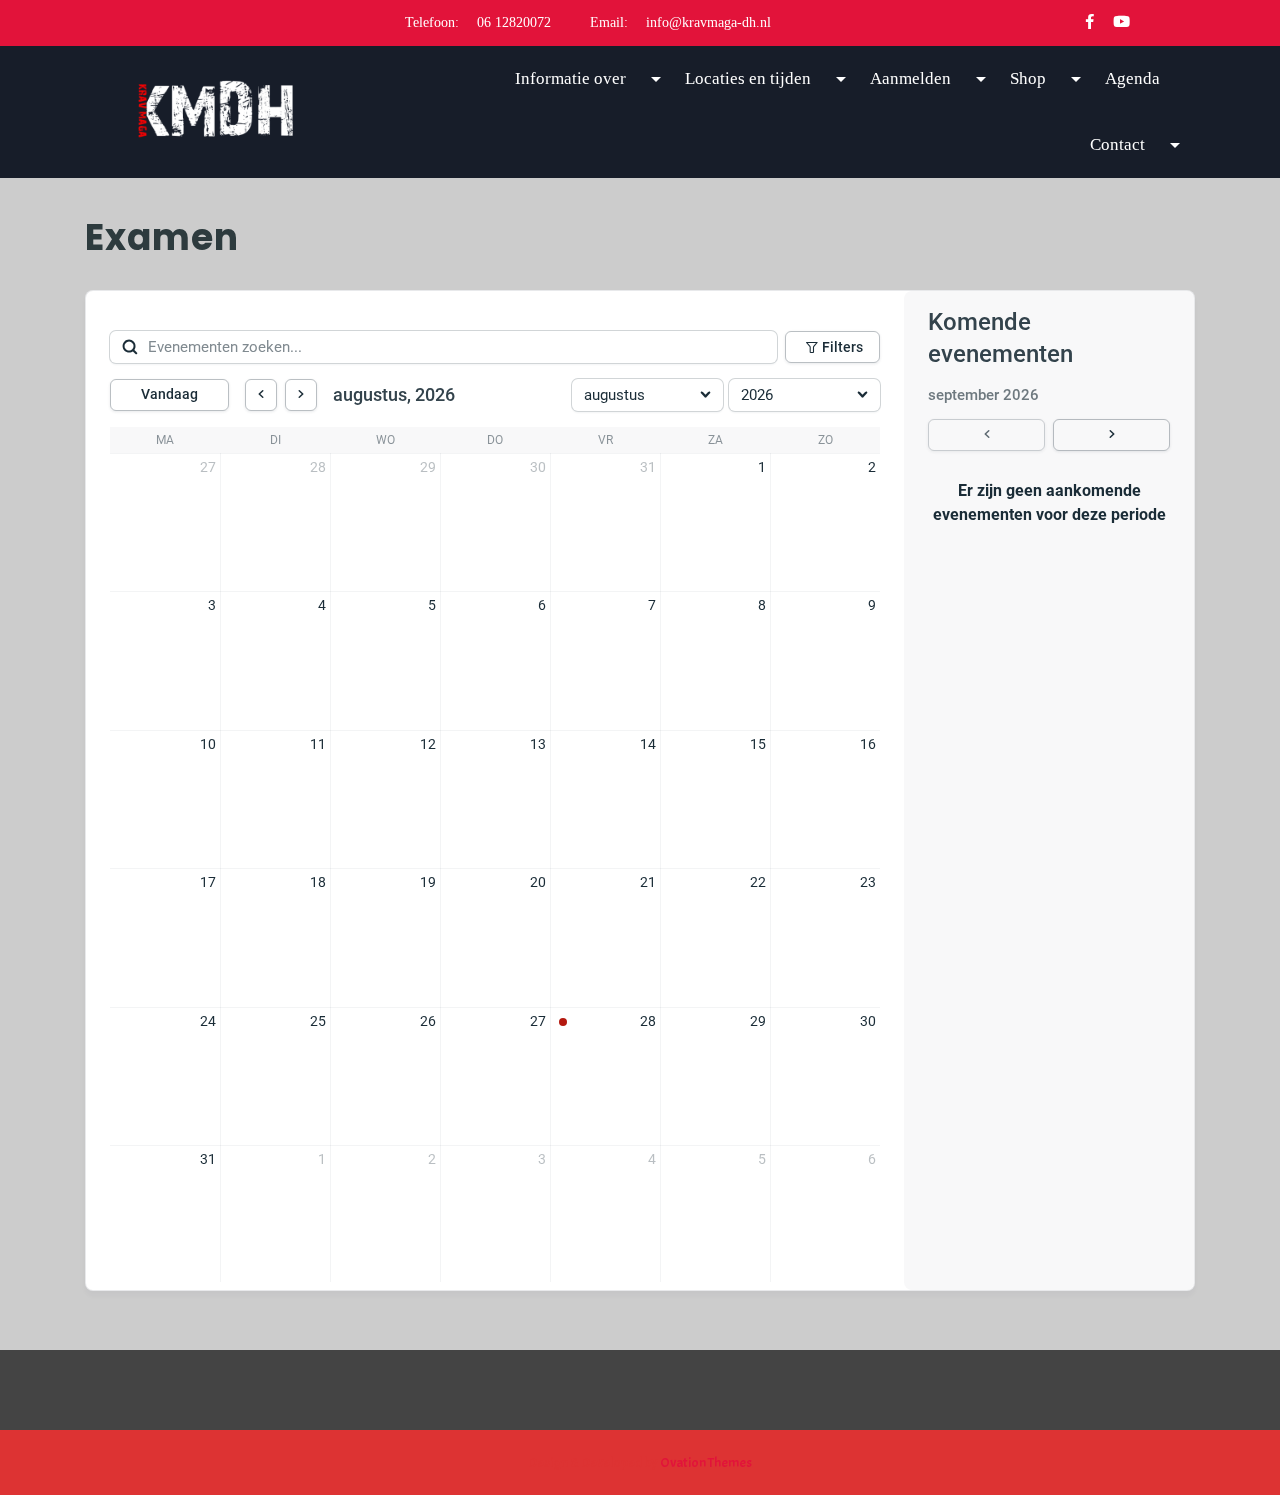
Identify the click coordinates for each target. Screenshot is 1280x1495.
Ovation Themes (705, 1462)
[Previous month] (261, 395)
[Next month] (301, 395)
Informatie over (570, 78)
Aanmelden (910, 78)
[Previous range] (986, 435)
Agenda (1132, 78)
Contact (1117, 144)
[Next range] (1111, 435)
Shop (1028, 78)
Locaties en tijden (748, 78)
